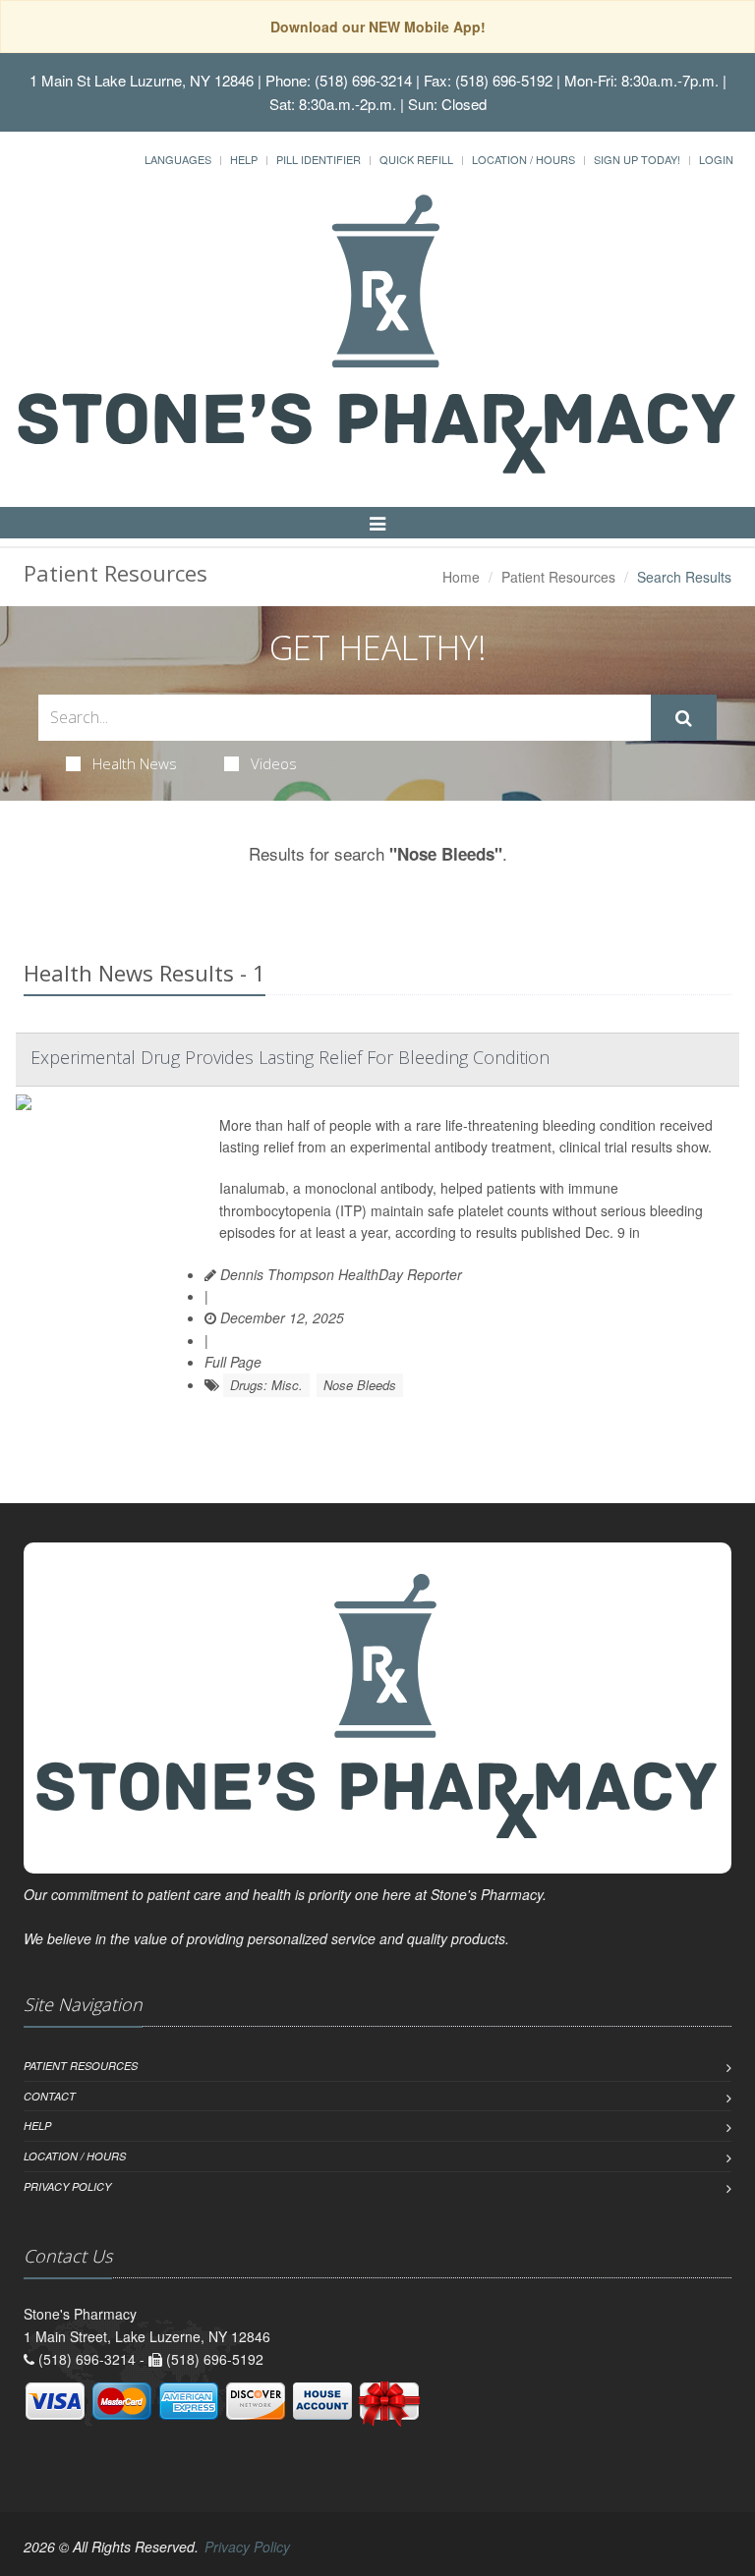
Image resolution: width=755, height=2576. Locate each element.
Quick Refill (416, 159)
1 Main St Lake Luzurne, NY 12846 (142, 80)
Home (461, 577)
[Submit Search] (684, 718)
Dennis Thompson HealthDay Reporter (339, 1274)
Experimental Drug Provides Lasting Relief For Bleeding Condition (290, 1057)
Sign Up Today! (637, 159)
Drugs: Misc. (266, 1385)
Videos (274, 763)
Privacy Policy (67, 2186)
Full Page (233, 1362)
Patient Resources (558, 577)
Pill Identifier (319, 159)
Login (716, 159)
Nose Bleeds (360, 1385)
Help (244, 159)
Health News (135, 763)
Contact (50, 2096)
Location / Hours (523, 159)
